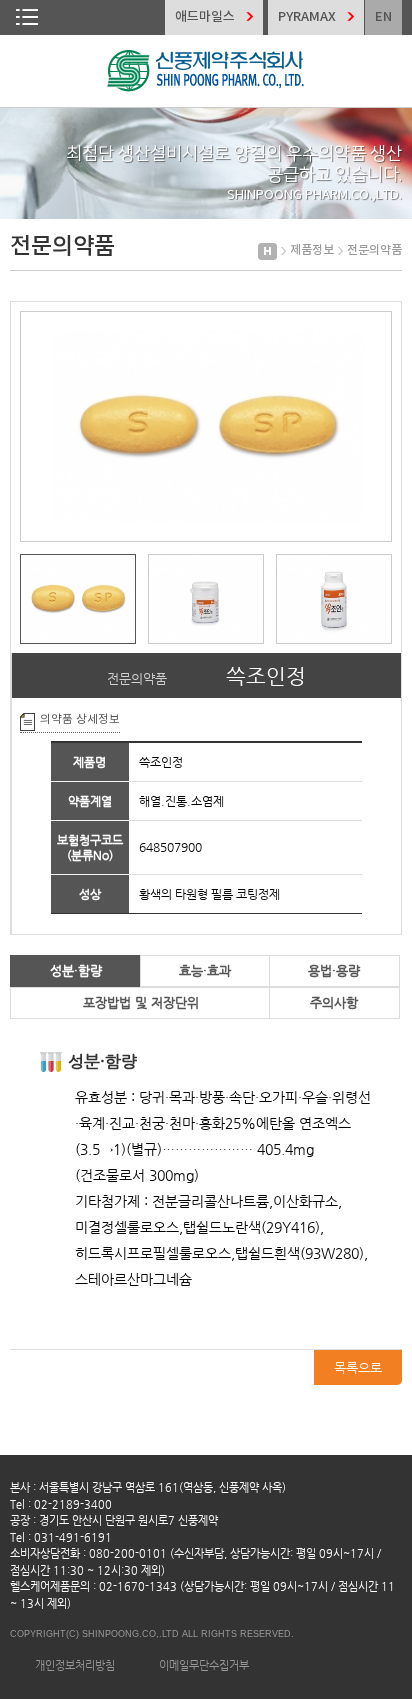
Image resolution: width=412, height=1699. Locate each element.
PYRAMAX (307, 17)
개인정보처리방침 (75, 1665)
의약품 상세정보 (80, 719)
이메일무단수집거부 (204, 1665)
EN (383, 17)
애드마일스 (205, 17)
